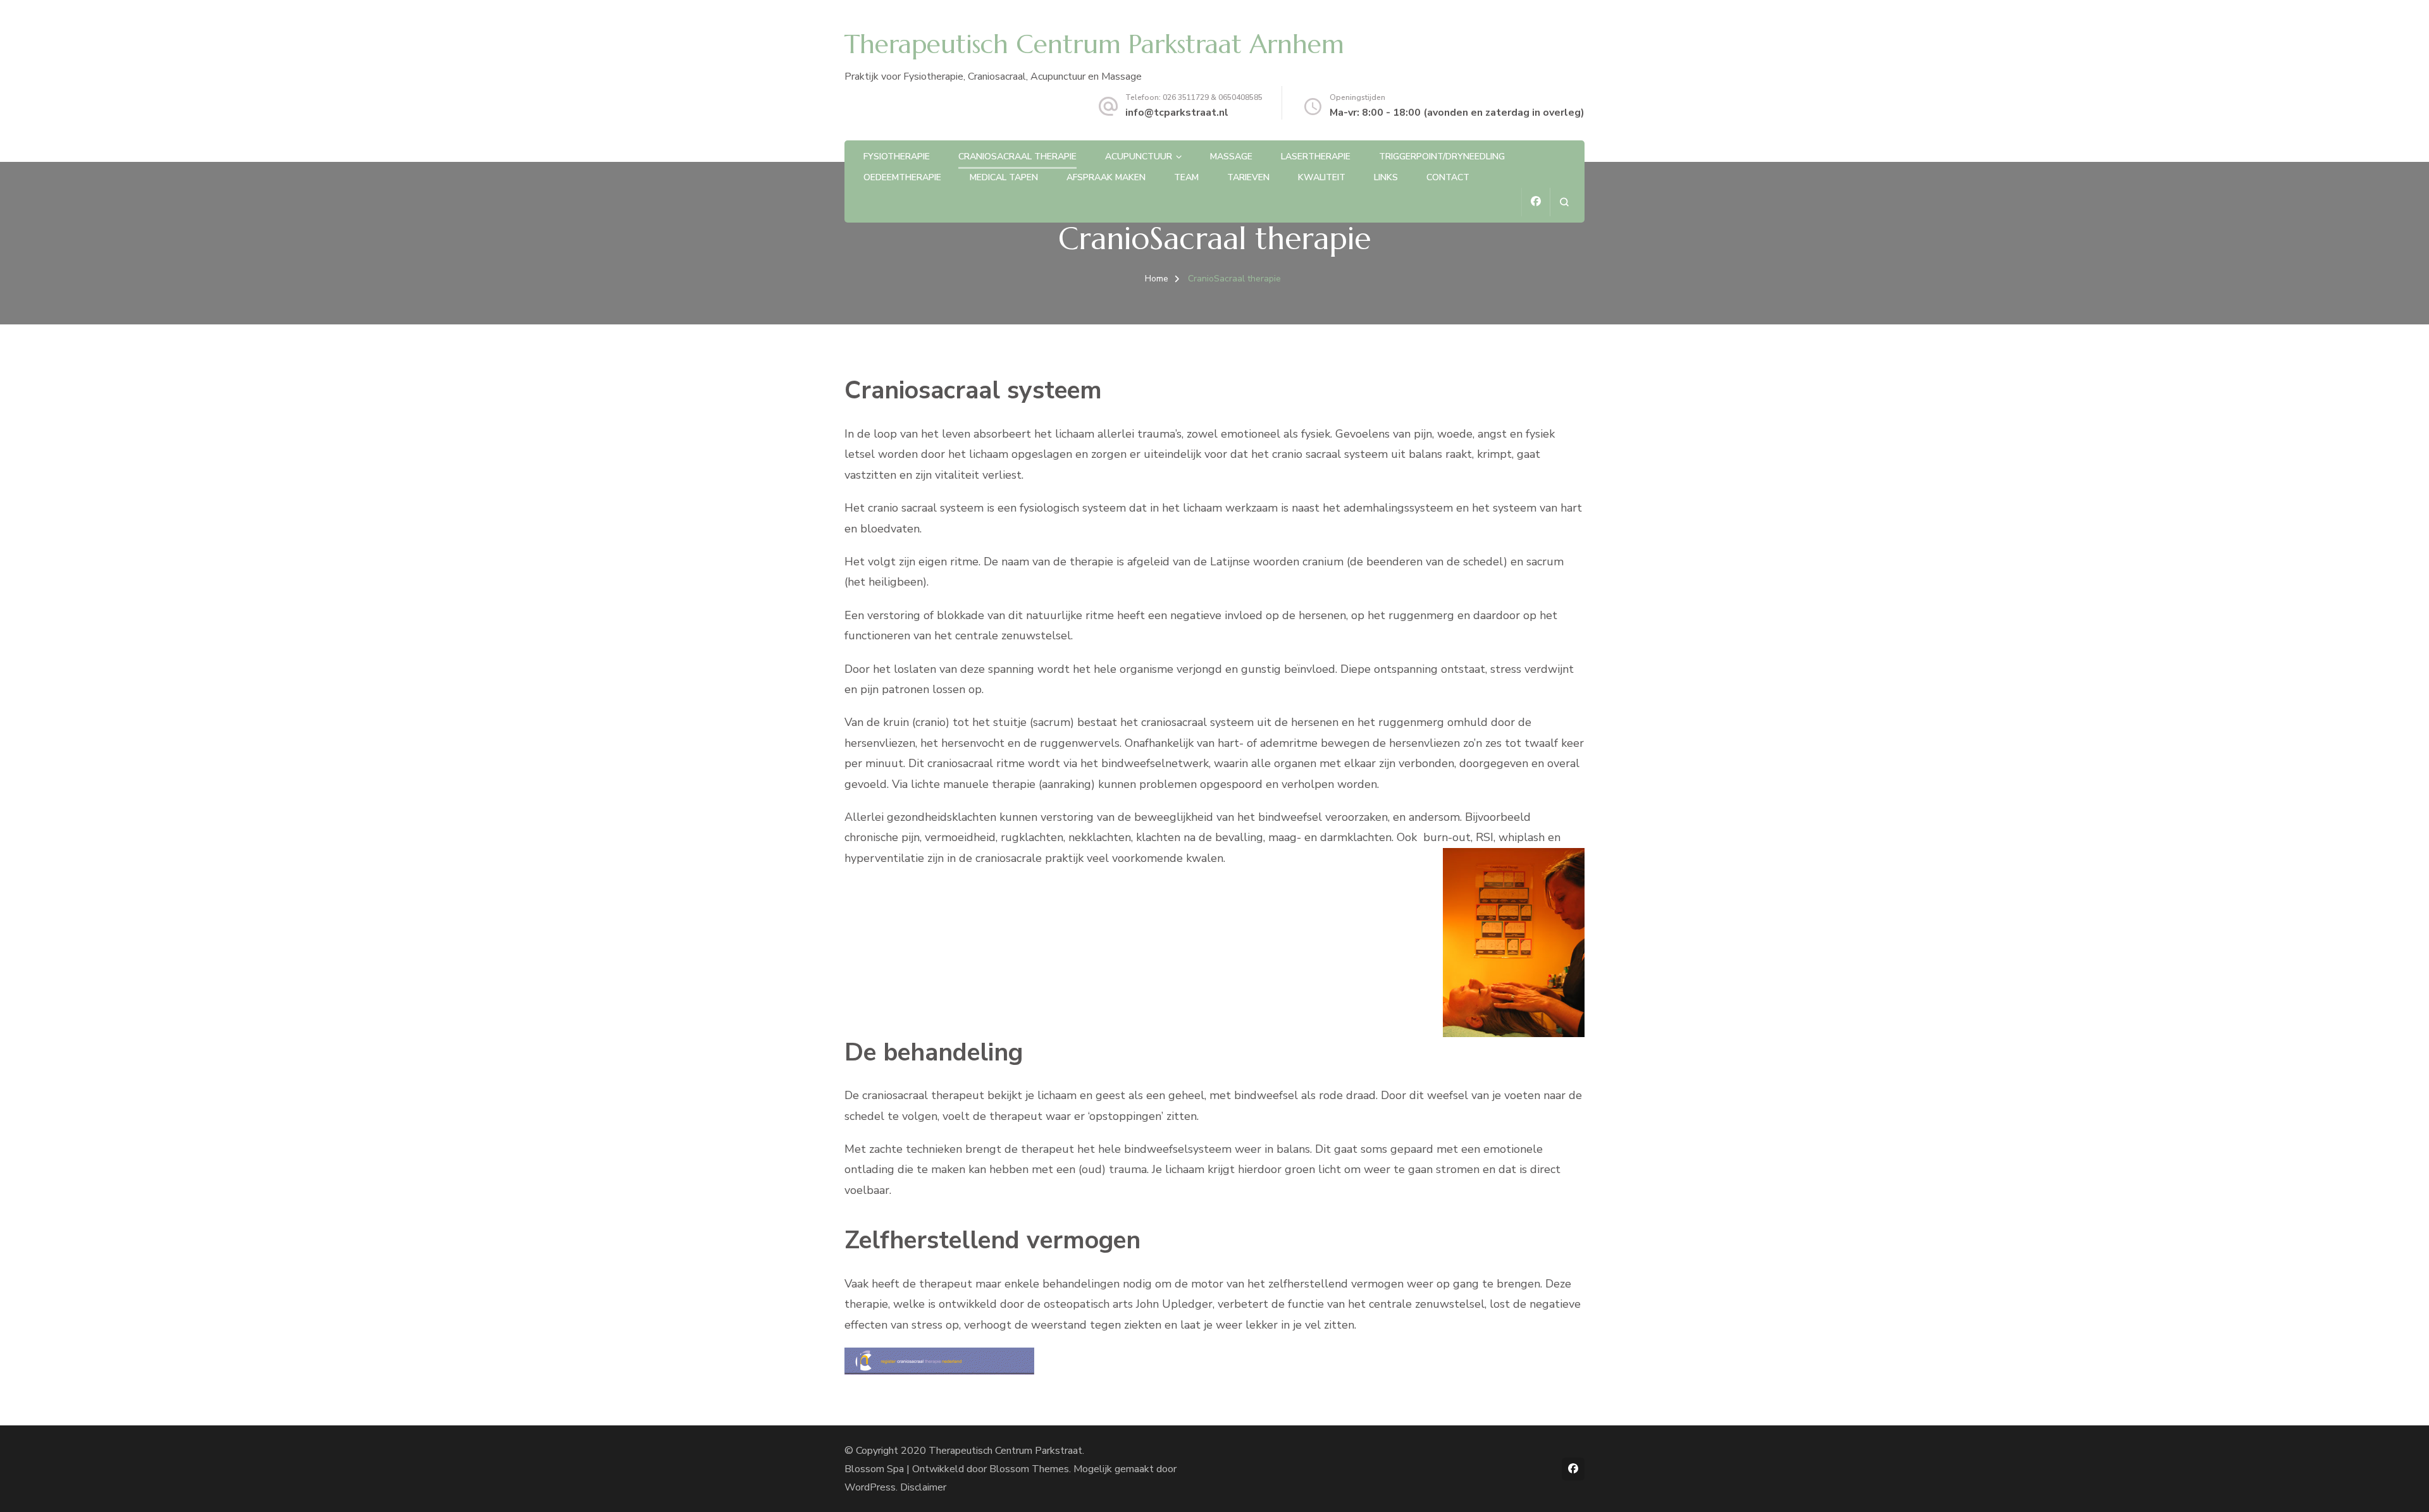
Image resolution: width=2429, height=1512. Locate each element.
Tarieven (1248, 177)
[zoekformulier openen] (1564, 202)
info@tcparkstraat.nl (1177, 113)
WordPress (870, 1487)
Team (1186, 177)
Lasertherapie (1316, 157)
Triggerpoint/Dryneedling (1442, 157)
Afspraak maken (1106, 177)
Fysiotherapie (897, 157)
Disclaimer (923, 1487)
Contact (1448, 177)
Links (1386, 177)
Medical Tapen (1004, 177)
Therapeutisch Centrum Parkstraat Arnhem (1094, 44)
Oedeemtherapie (902, 177)
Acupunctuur (1139, 157)
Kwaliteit (1322, 177)
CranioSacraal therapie (1017, 157)
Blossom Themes (1029, 1469)
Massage (1231, 157)
